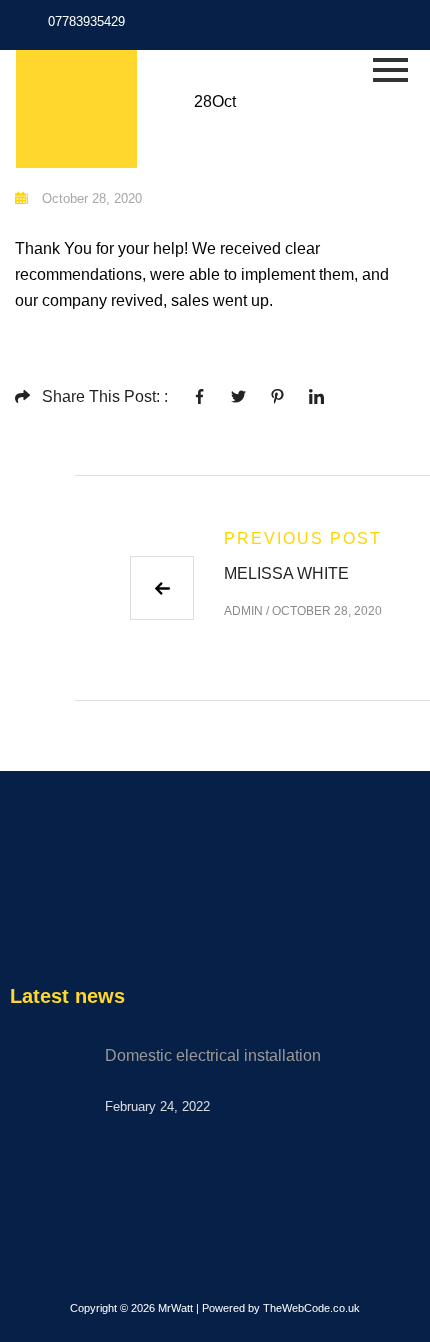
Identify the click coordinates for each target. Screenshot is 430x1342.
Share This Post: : (105, 396)
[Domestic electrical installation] (50, 1083)
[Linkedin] (104, 926)
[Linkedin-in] (417, 27)
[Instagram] (389, 27)
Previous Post (303, 538)
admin (243, 611)
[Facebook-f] (361, 27)
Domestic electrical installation (213, 1055)
